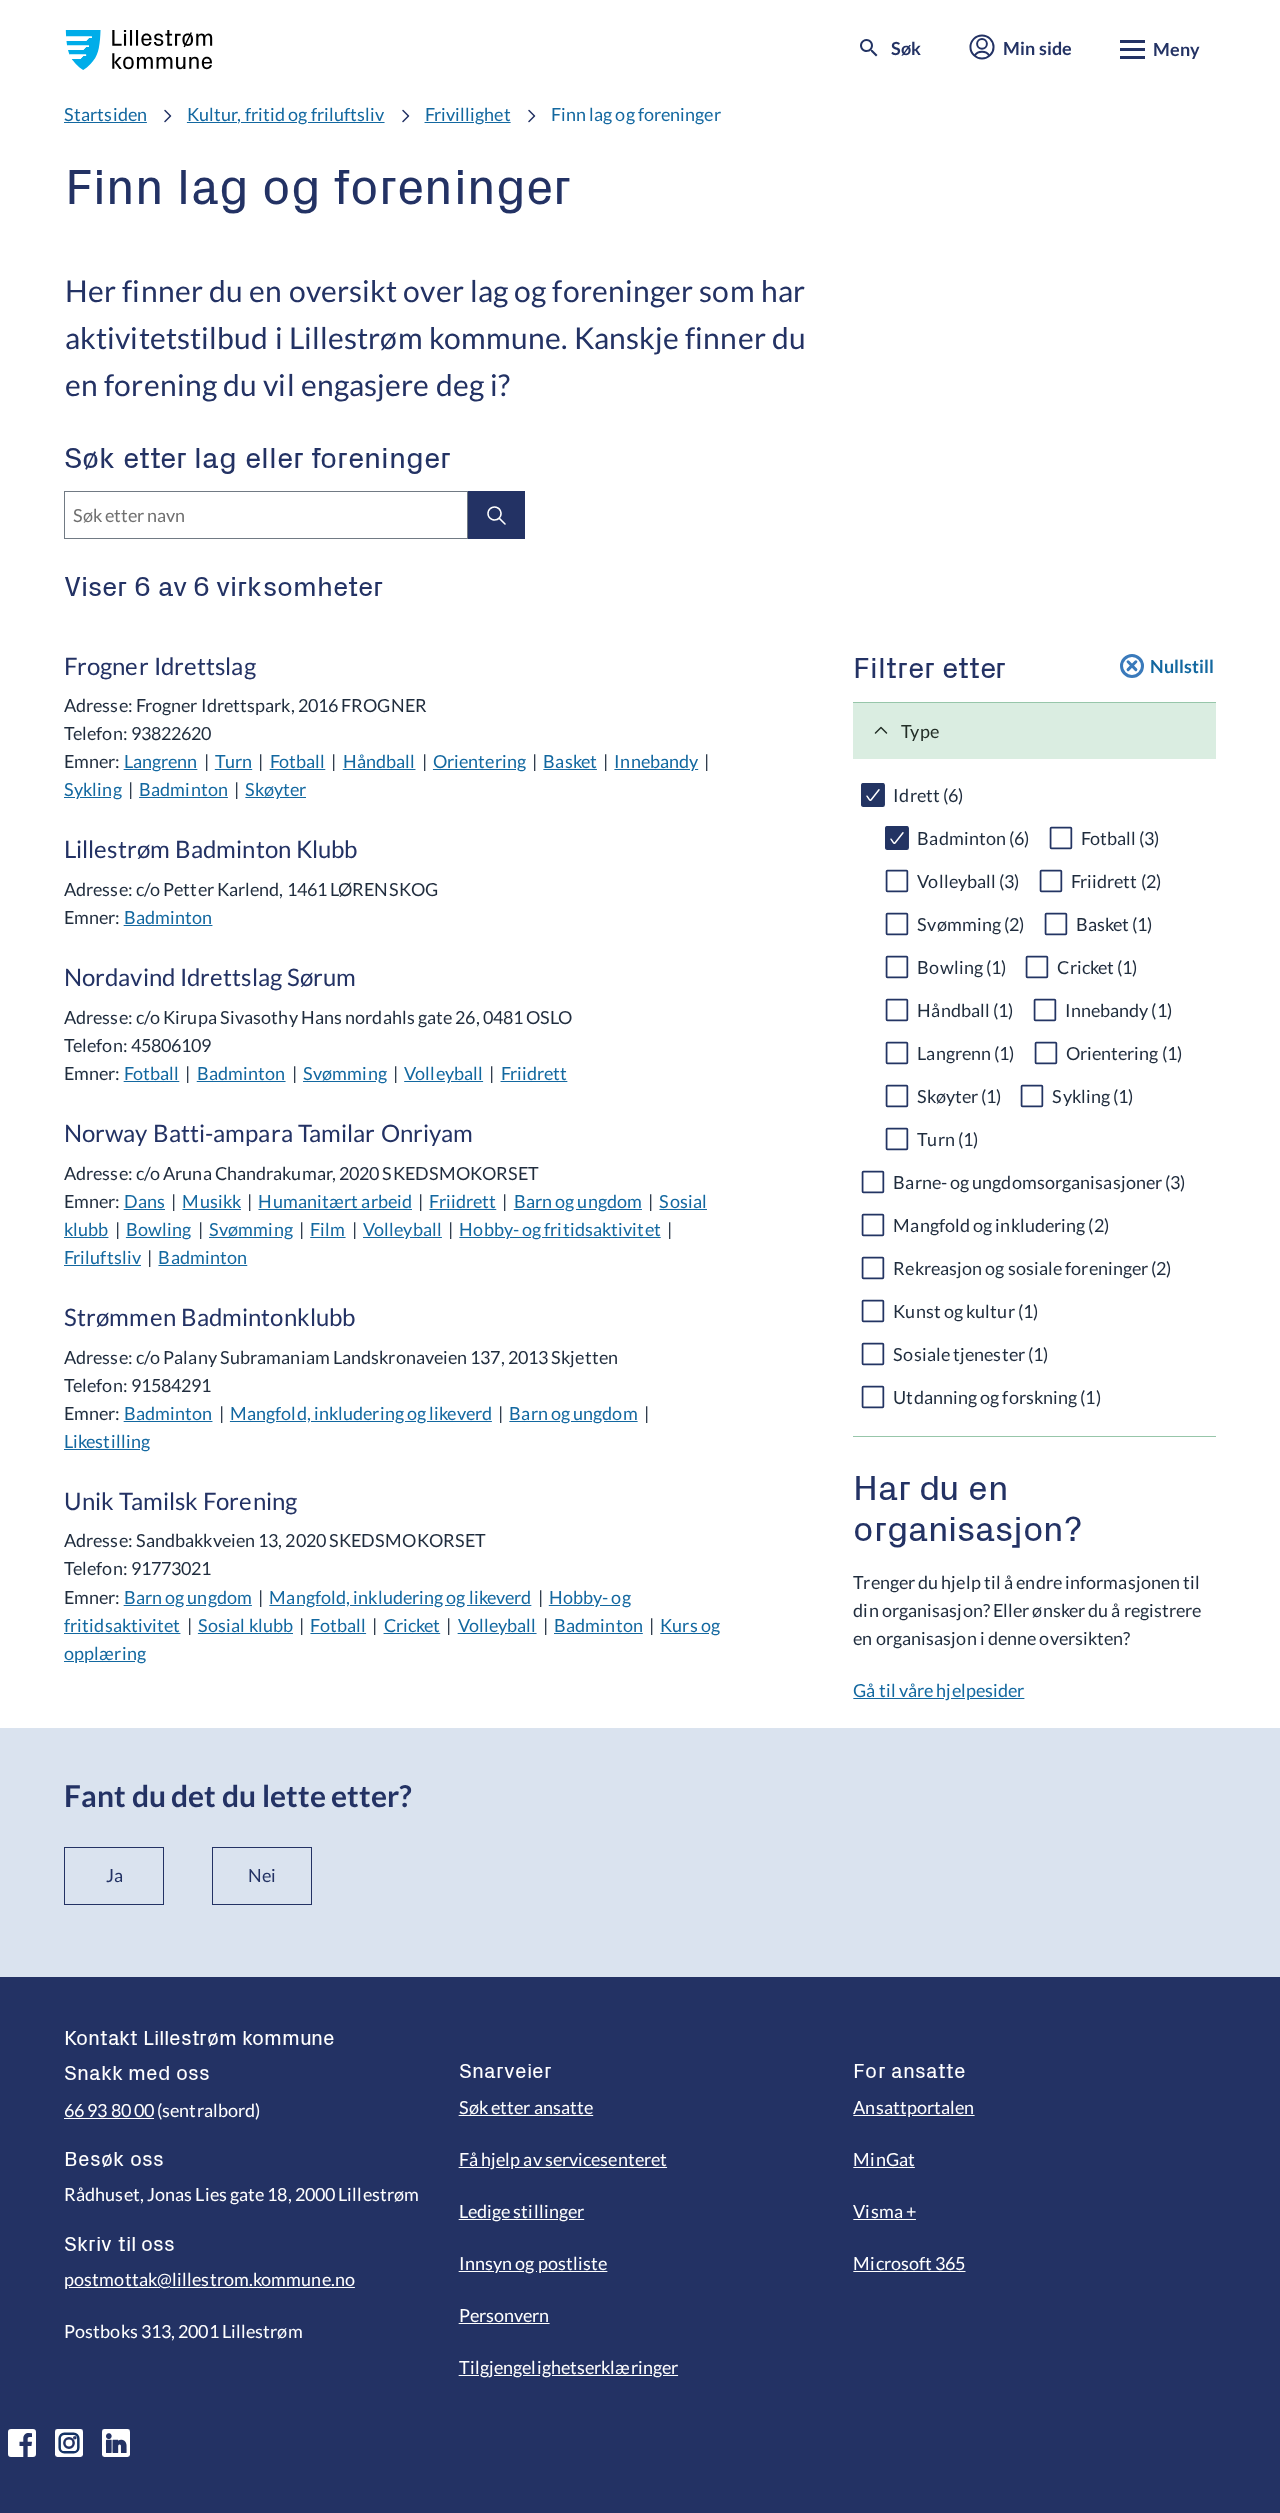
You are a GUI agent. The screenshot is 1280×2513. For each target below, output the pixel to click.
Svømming (345, 1073)
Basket (570, 761)
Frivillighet (468, 114)
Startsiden (105, 114)
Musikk (211, 1201)
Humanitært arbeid (335, 1201)
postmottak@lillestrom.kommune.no (209, 2279)
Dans (144, 1201)
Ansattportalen (913, 2107)
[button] (1034, 731)
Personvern (504, 2315)
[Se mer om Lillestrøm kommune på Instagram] (69, 2443)
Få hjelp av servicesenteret (563, 2159)
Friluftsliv (102, 1257)
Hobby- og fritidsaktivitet (559, 1229)
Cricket (412, 1625)
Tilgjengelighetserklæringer (568, 2367)
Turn (233, 761)
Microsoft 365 (909, 2263)
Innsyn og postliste (533, 2263)
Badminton (183, 789)
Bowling (159, 1229)
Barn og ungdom (578, 1201)
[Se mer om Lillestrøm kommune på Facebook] (22, 2443)
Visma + (884, 2211)
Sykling (93, 789)
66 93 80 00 (109, 2110)
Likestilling (107, 1441)
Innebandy (656, 761)
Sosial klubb (245, 1625)
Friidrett (534, 1073)
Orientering (479, 761)
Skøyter (275, 789)
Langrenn (161, 761)
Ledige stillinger (522, 2211)
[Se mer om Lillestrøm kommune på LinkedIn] (116, 2443)
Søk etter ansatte (526, 2107)
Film (327, 1229)
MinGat (884, 2159)
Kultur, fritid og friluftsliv (286, 114)
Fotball (298, 761)
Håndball (379, 761)
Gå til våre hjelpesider (938, 1690)
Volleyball (443, 1073)
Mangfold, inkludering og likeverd (361, 1413)
